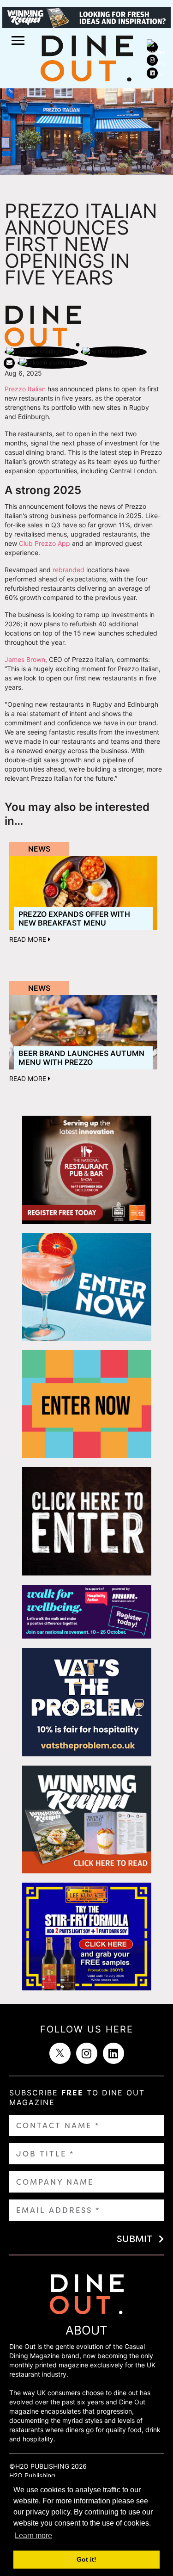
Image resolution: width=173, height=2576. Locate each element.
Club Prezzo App (45, 543)
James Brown (25, 659)
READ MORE (29, 939)
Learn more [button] (33, 2536)
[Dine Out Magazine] (87, 57)
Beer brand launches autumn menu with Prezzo (81, 1058)
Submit (134, 2239)
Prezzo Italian (25, 389)
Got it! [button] (86, 2559)
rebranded (69, 570)
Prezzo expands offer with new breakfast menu (74, 918)
